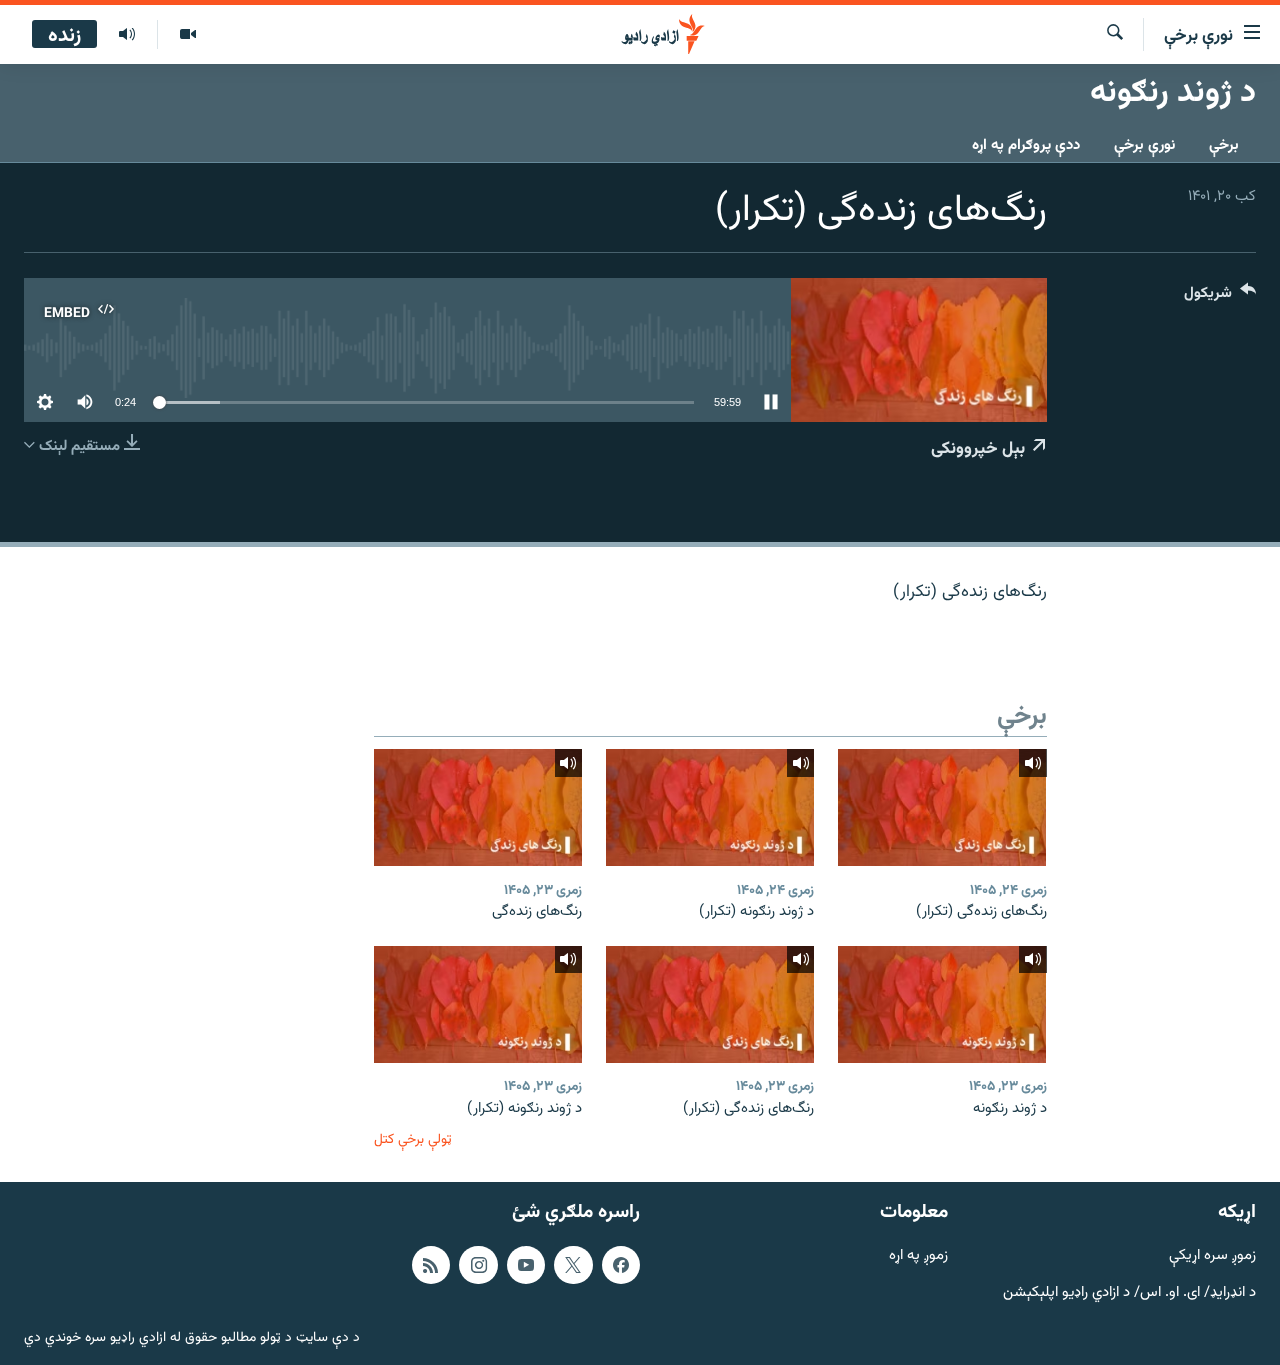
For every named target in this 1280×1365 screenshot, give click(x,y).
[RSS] (431, 1265)
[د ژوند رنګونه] (942, 1004)
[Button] (1220, 297)
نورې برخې (1144, 145)
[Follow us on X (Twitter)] (573, 1265)
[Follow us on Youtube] (526, 1265)
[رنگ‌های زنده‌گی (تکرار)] (942, 807)
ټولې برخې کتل (413, 1139)
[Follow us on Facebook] (621, 1265)
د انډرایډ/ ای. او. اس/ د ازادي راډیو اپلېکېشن (1129, 1293)
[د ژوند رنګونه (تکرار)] (710, 807)
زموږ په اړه (918, 1256)
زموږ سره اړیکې (1212, 1256)
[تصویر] (187, 35)
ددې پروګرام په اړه (1026, 145)
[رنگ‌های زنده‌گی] (478, 807)
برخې (1224, 145)
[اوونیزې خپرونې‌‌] (127, 35)
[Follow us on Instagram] (478, 1265)
